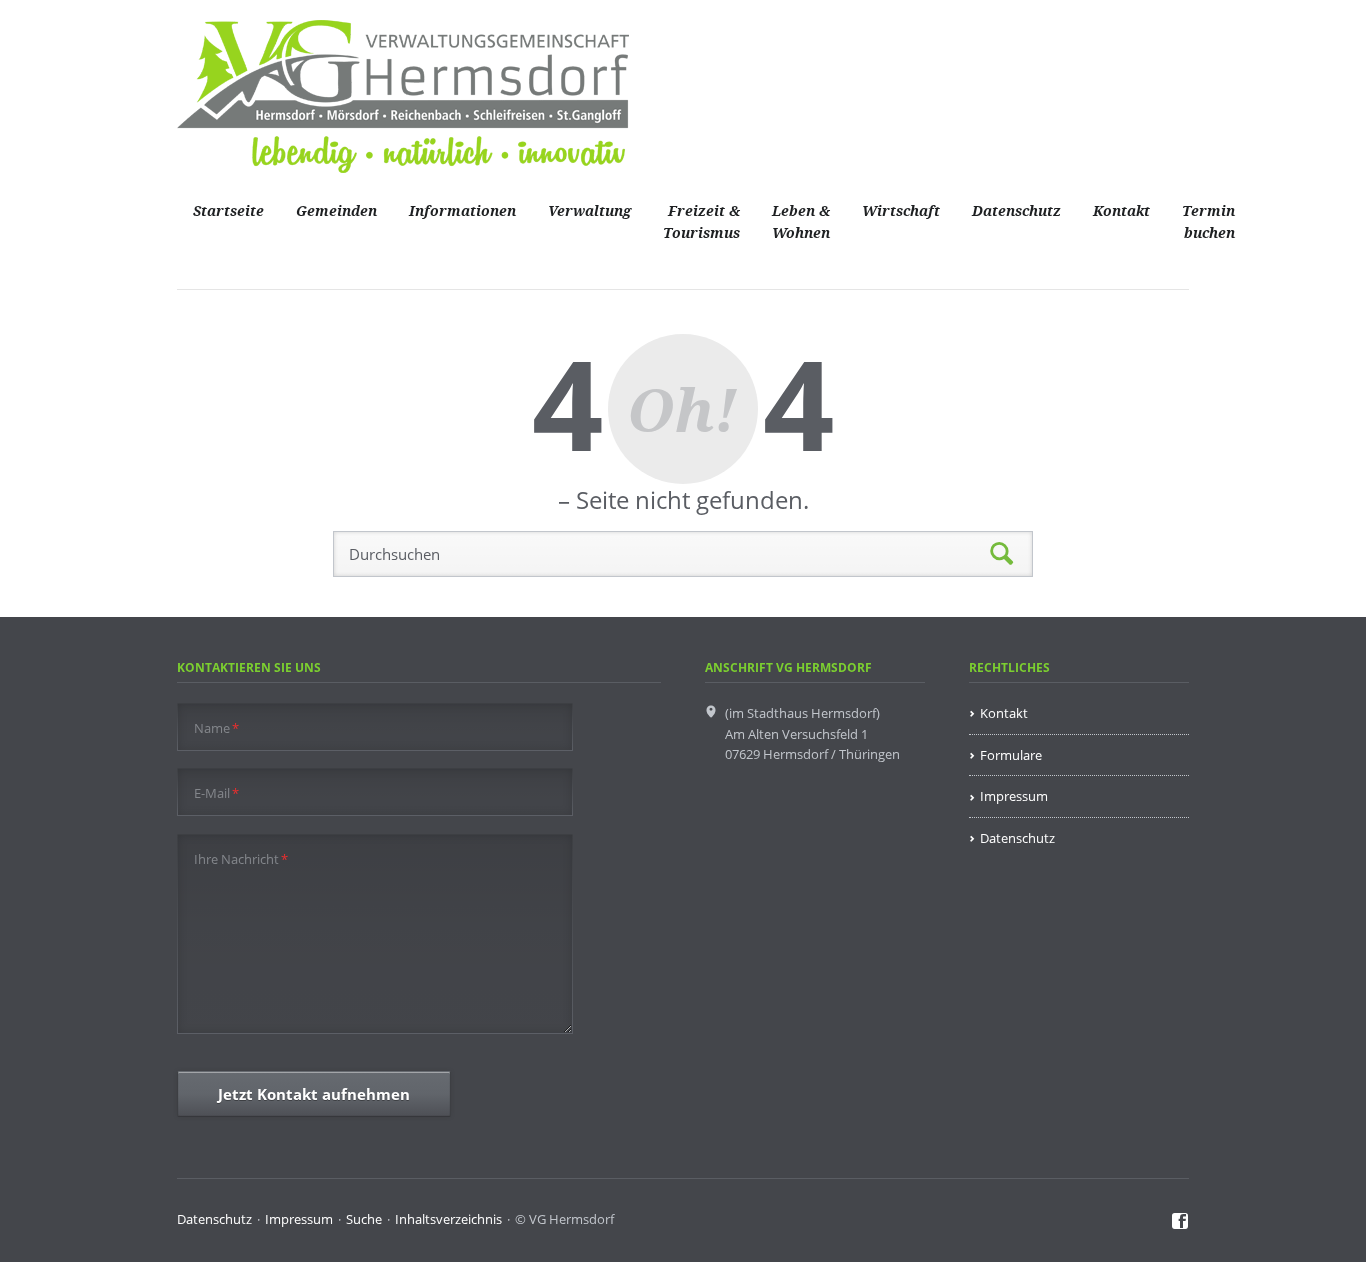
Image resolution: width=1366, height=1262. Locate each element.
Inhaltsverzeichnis (448, 1219)
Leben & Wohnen (801, 222)
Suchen (1001, 554)
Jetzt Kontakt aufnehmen (314, 1094)
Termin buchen (1208, 222)
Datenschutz (1016, 211)
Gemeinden (336, 211)
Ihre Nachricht (241, 858)
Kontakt (1121, 211)
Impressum (1014, 796)
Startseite (228, 211)
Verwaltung (589, 211)
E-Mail (216, 792)
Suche (364, 1219)
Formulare (1011, 755)
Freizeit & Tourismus (701, 222)
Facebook (1180, 1222)
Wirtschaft (901, 211)
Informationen (462, 211)
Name (216, 727)
